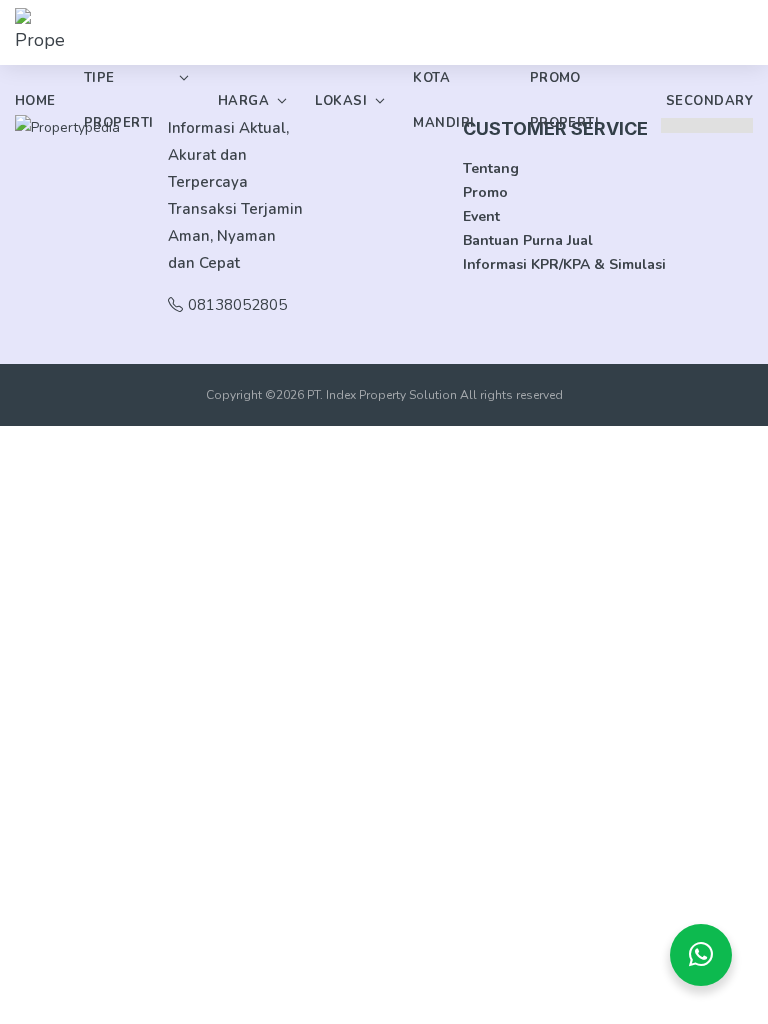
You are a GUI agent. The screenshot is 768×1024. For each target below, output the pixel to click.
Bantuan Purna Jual (528, 240)
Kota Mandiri (443, 100)
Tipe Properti (119, 100)
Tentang (491, 168)
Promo (485, 192)
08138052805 (237, 305)
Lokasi (341, 101)
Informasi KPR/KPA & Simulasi (564, 264)
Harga (243, 101)
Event (481, 216)
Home (35, 101)
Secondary (709, 101)
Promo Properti (565, 100)
